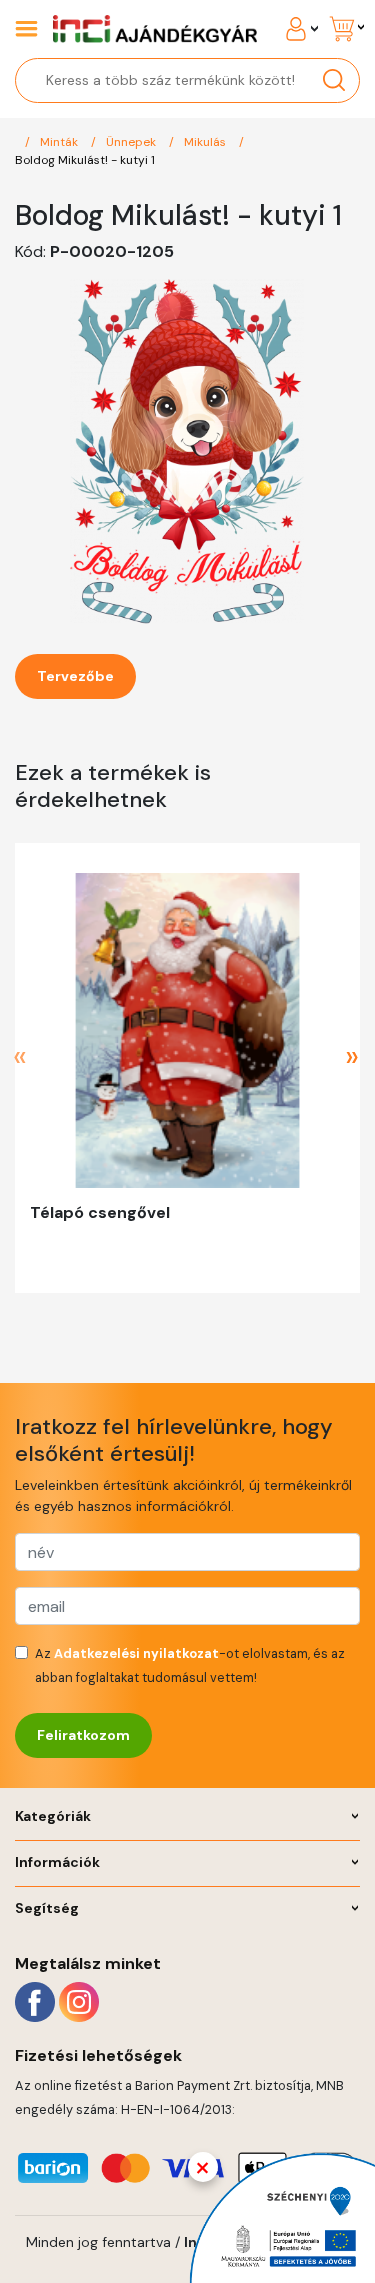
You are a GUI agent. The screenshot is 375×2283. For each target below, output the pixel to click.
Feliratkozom (83, 1735)
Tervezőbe (75, 676)
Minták (60, 142)
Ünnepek (132, 142)
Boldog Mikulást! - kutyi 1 (85, 160)
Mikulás (206, 142)
